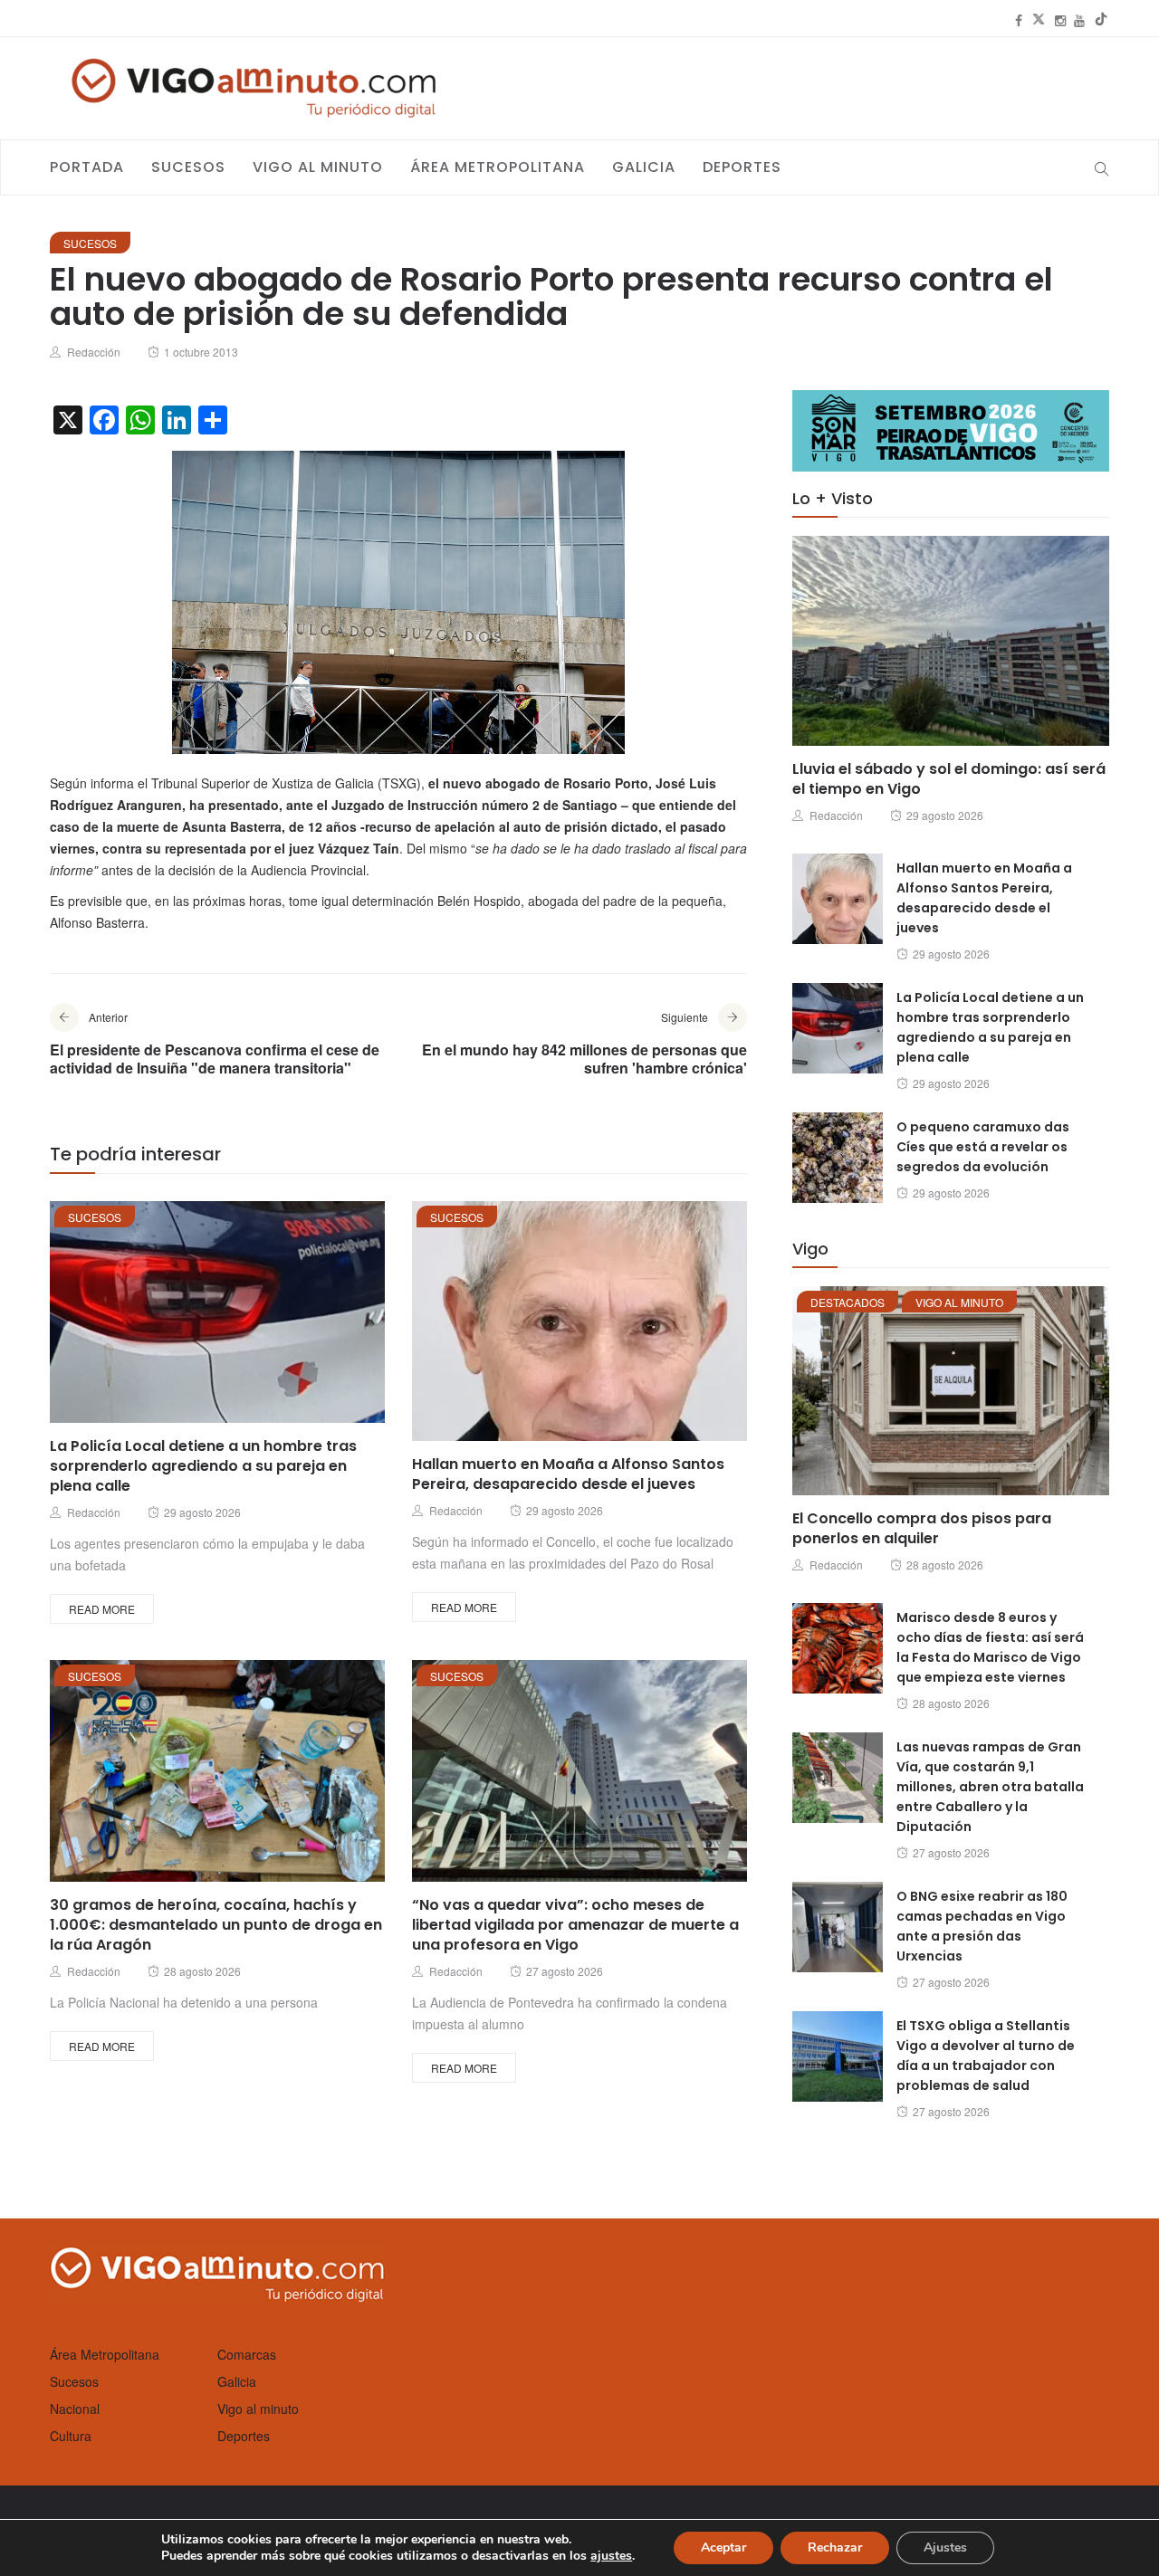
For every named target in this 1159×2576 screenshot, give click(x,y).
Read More (102, 1609)
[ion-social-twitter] (1039, 20)
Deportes (742, 167)
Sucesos (188, 167)
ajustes (611, 2556)
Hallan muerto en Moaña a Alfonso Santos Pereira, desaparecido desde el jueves (568, 1474)
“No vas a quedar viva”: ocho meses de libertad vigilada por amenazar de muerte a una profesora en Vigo (575, 1925)
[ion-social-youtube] (1079, 20)
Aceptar (723, 2547)
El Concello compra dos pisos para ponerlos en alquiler (922, 1528)
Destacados (848, 1302)
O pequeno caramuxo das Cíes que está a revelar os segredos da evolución (983, 1147)
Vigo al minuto (318, 167)
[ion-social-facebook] (1019, 20)
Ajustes (945, 2547)
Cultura (71, 2436)
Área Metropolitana (498, 167)
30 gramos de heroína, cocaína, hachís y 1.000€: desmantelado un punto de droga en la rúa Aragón (216, 1925)
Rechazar (835, 2547)
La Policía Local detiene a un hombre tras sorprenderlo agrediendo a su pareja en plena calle (203, 1466)
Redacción (94, 352)
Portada (87, 167)
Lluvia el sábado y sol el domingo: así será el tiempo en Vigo (949, 779)
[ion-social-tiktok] (1101, 20)
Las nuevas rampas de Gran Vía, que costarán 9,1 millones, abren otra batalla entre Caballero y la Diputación (990, 1787)
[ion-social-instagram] (1060, 20)
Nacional (75, 2409)
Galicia (644, 167)
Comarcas (247, 2354)
